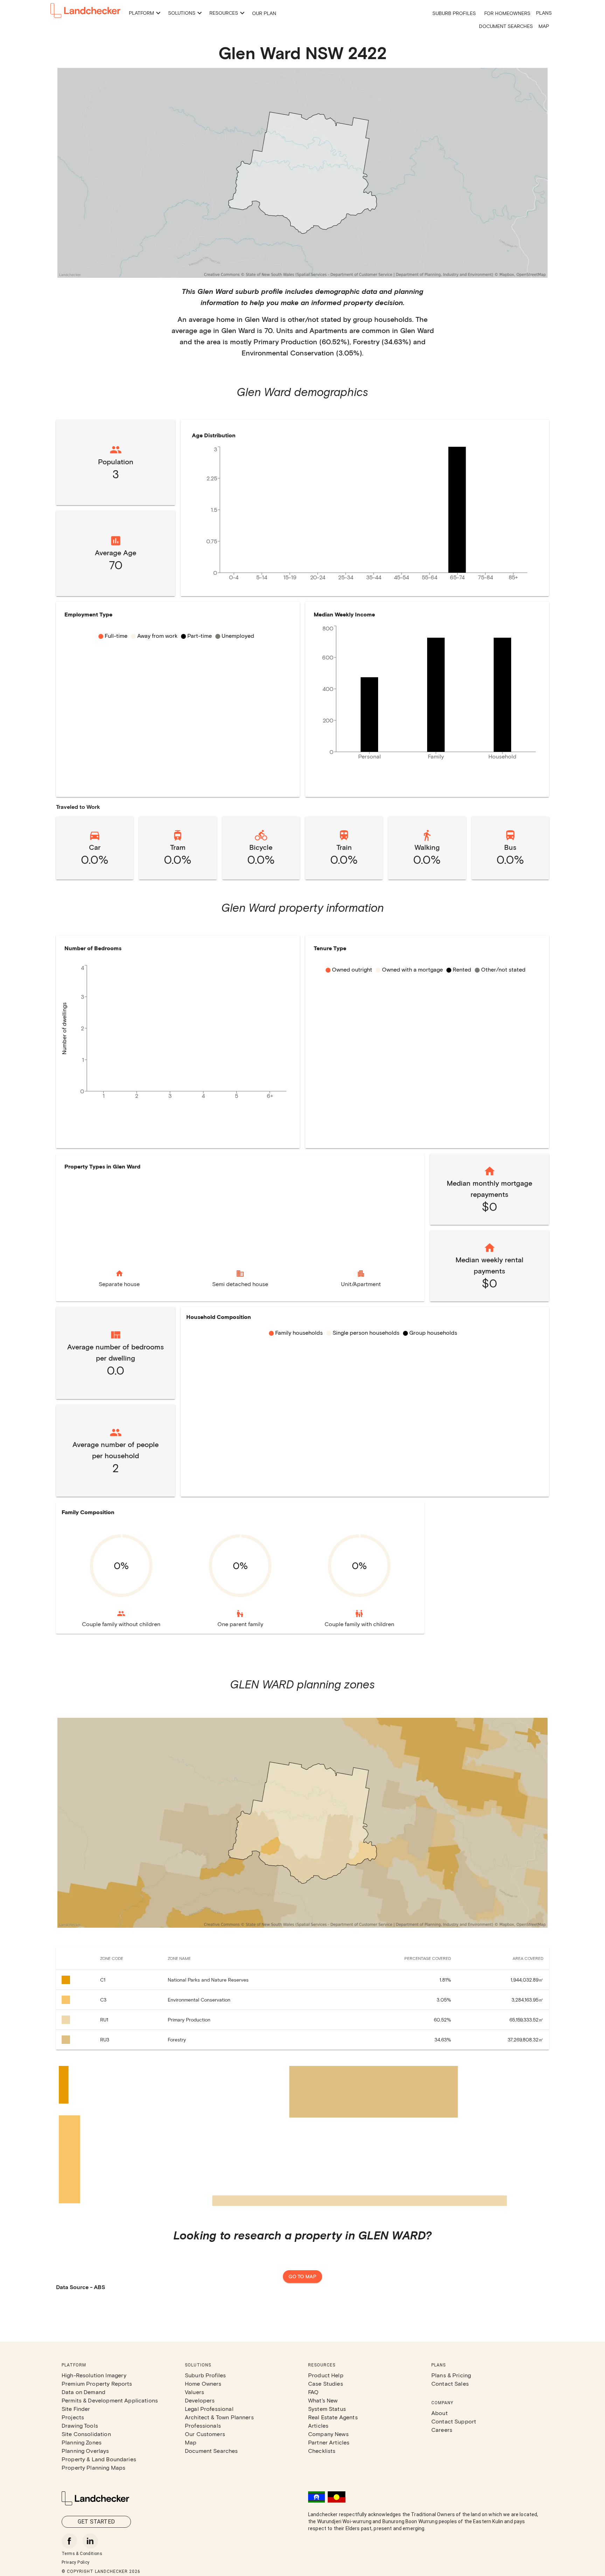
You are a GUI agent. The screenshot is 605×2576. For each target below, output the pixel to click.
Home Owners (203, 2383)
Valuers (194, 2392)
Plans (544, 13)
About (440, 2413)
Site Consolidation (86, 2434)
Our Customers (205, 2434)
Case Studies (326, 2383)
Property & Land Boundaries (99, 2459)
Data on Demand (84, 2392)
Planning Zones (82, 2442)
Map (544, 26)
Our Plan (264, 13)
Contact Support (454, 2421)
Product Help (326, 2375)
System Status (327, 2409)
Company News (328, 2434)
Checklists (322, 2451)
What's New (323, 2400)
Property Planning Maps (93, 2467)
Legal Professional (209, 2409)
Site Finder (76, 2409)
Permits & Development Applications (110, 2400)
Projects (73, 2417)
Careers (442, 2430)
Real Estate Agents (333, 2417)
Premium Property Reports (97, 2383)
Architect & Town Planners (219, 2417)
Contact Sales (450, 2383)
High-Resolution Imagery (94, 2375)
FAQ (313, 2392)
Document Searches (506, 26)
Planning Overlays (85, 2451)
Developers (200, 2400)
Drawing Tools (80, 2425)
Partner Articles (329, 2442)
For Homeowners (507, 13)
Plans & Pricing (451, 2375)
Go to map (302, 2276)
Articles (318, 2425)
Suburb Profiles (454, 13)
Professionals (203, 2425)
